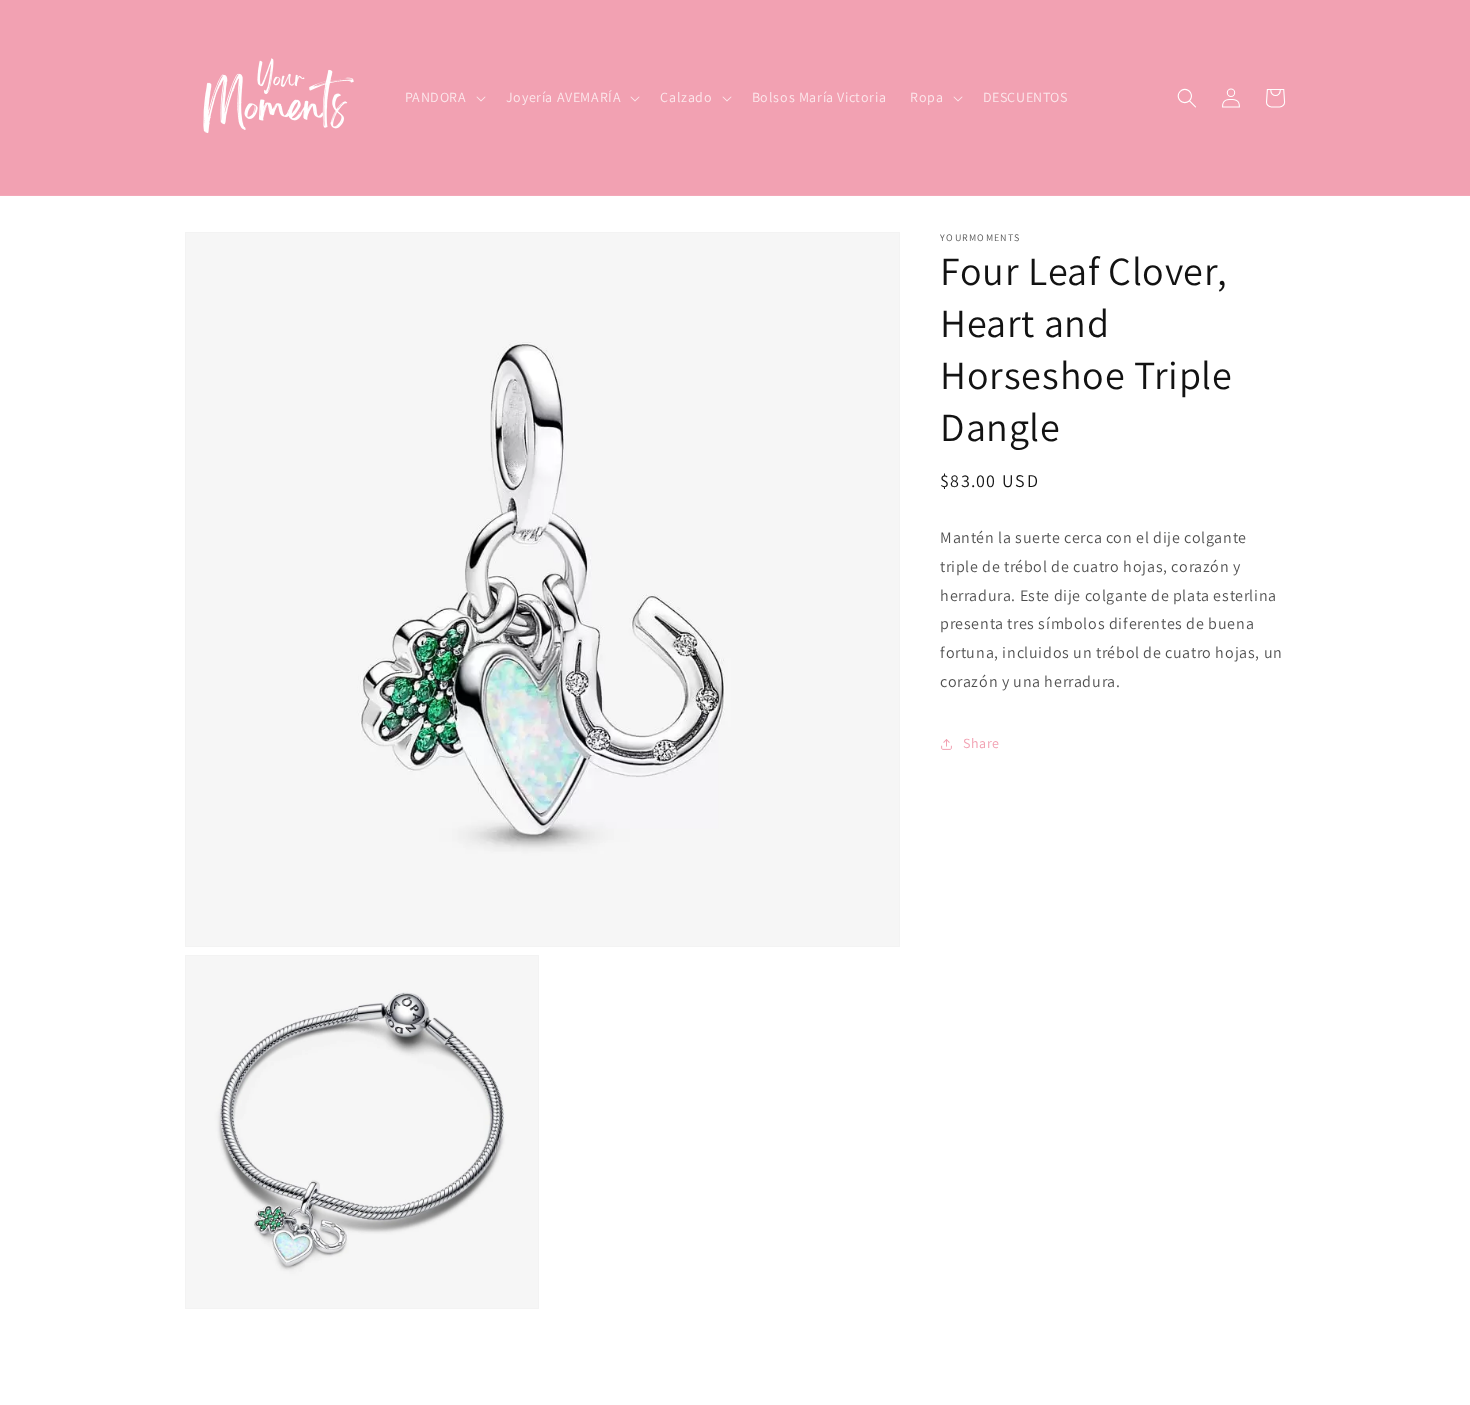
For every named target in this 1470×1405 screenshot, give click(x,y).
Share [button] (981, 743)
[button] (443, 97)
